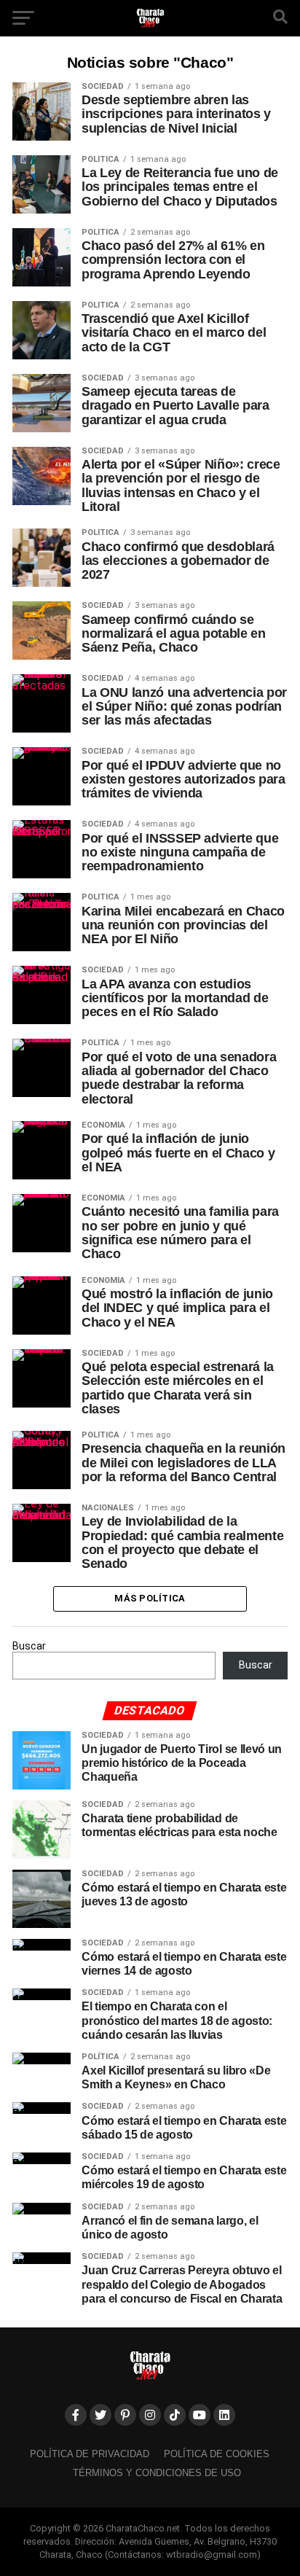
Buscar (29, 1646)
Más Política (150, 1598)
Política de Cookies (217, 2454)
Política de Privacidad (90, 2454)
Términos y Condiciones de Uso (157, 2473)
